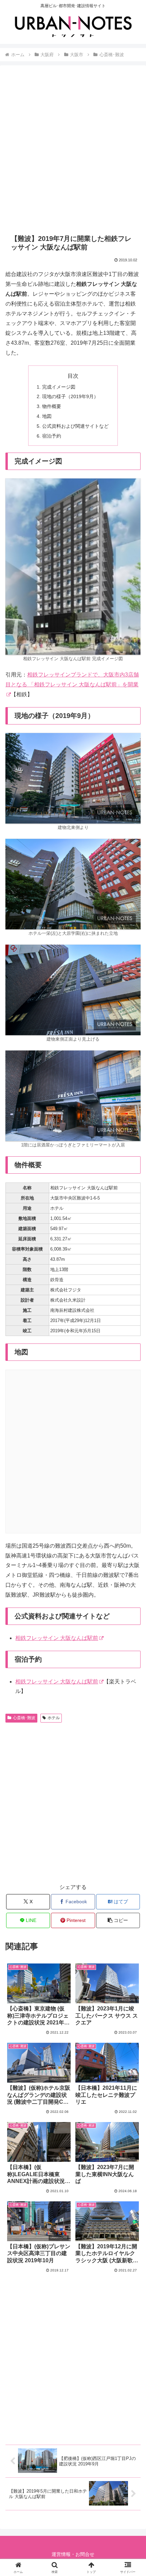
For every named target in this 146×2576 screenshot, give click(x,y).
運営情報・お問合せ (73, 2554)
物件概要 (52, 406)
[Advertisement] (73, 149)
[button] (118, 1920)
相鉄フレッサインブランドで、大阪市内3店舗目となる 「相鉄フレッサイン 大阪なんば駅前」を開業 (72, 680)
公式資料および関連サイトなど (75, 426)
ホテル (54, 1718)
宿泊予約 (52, 436)
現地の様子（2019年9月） (70, 396)
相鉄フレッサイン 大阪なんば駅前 (57, 1638)
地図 (47, 416)
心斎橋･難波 (24, 1718)
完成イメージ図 (59, 387)
